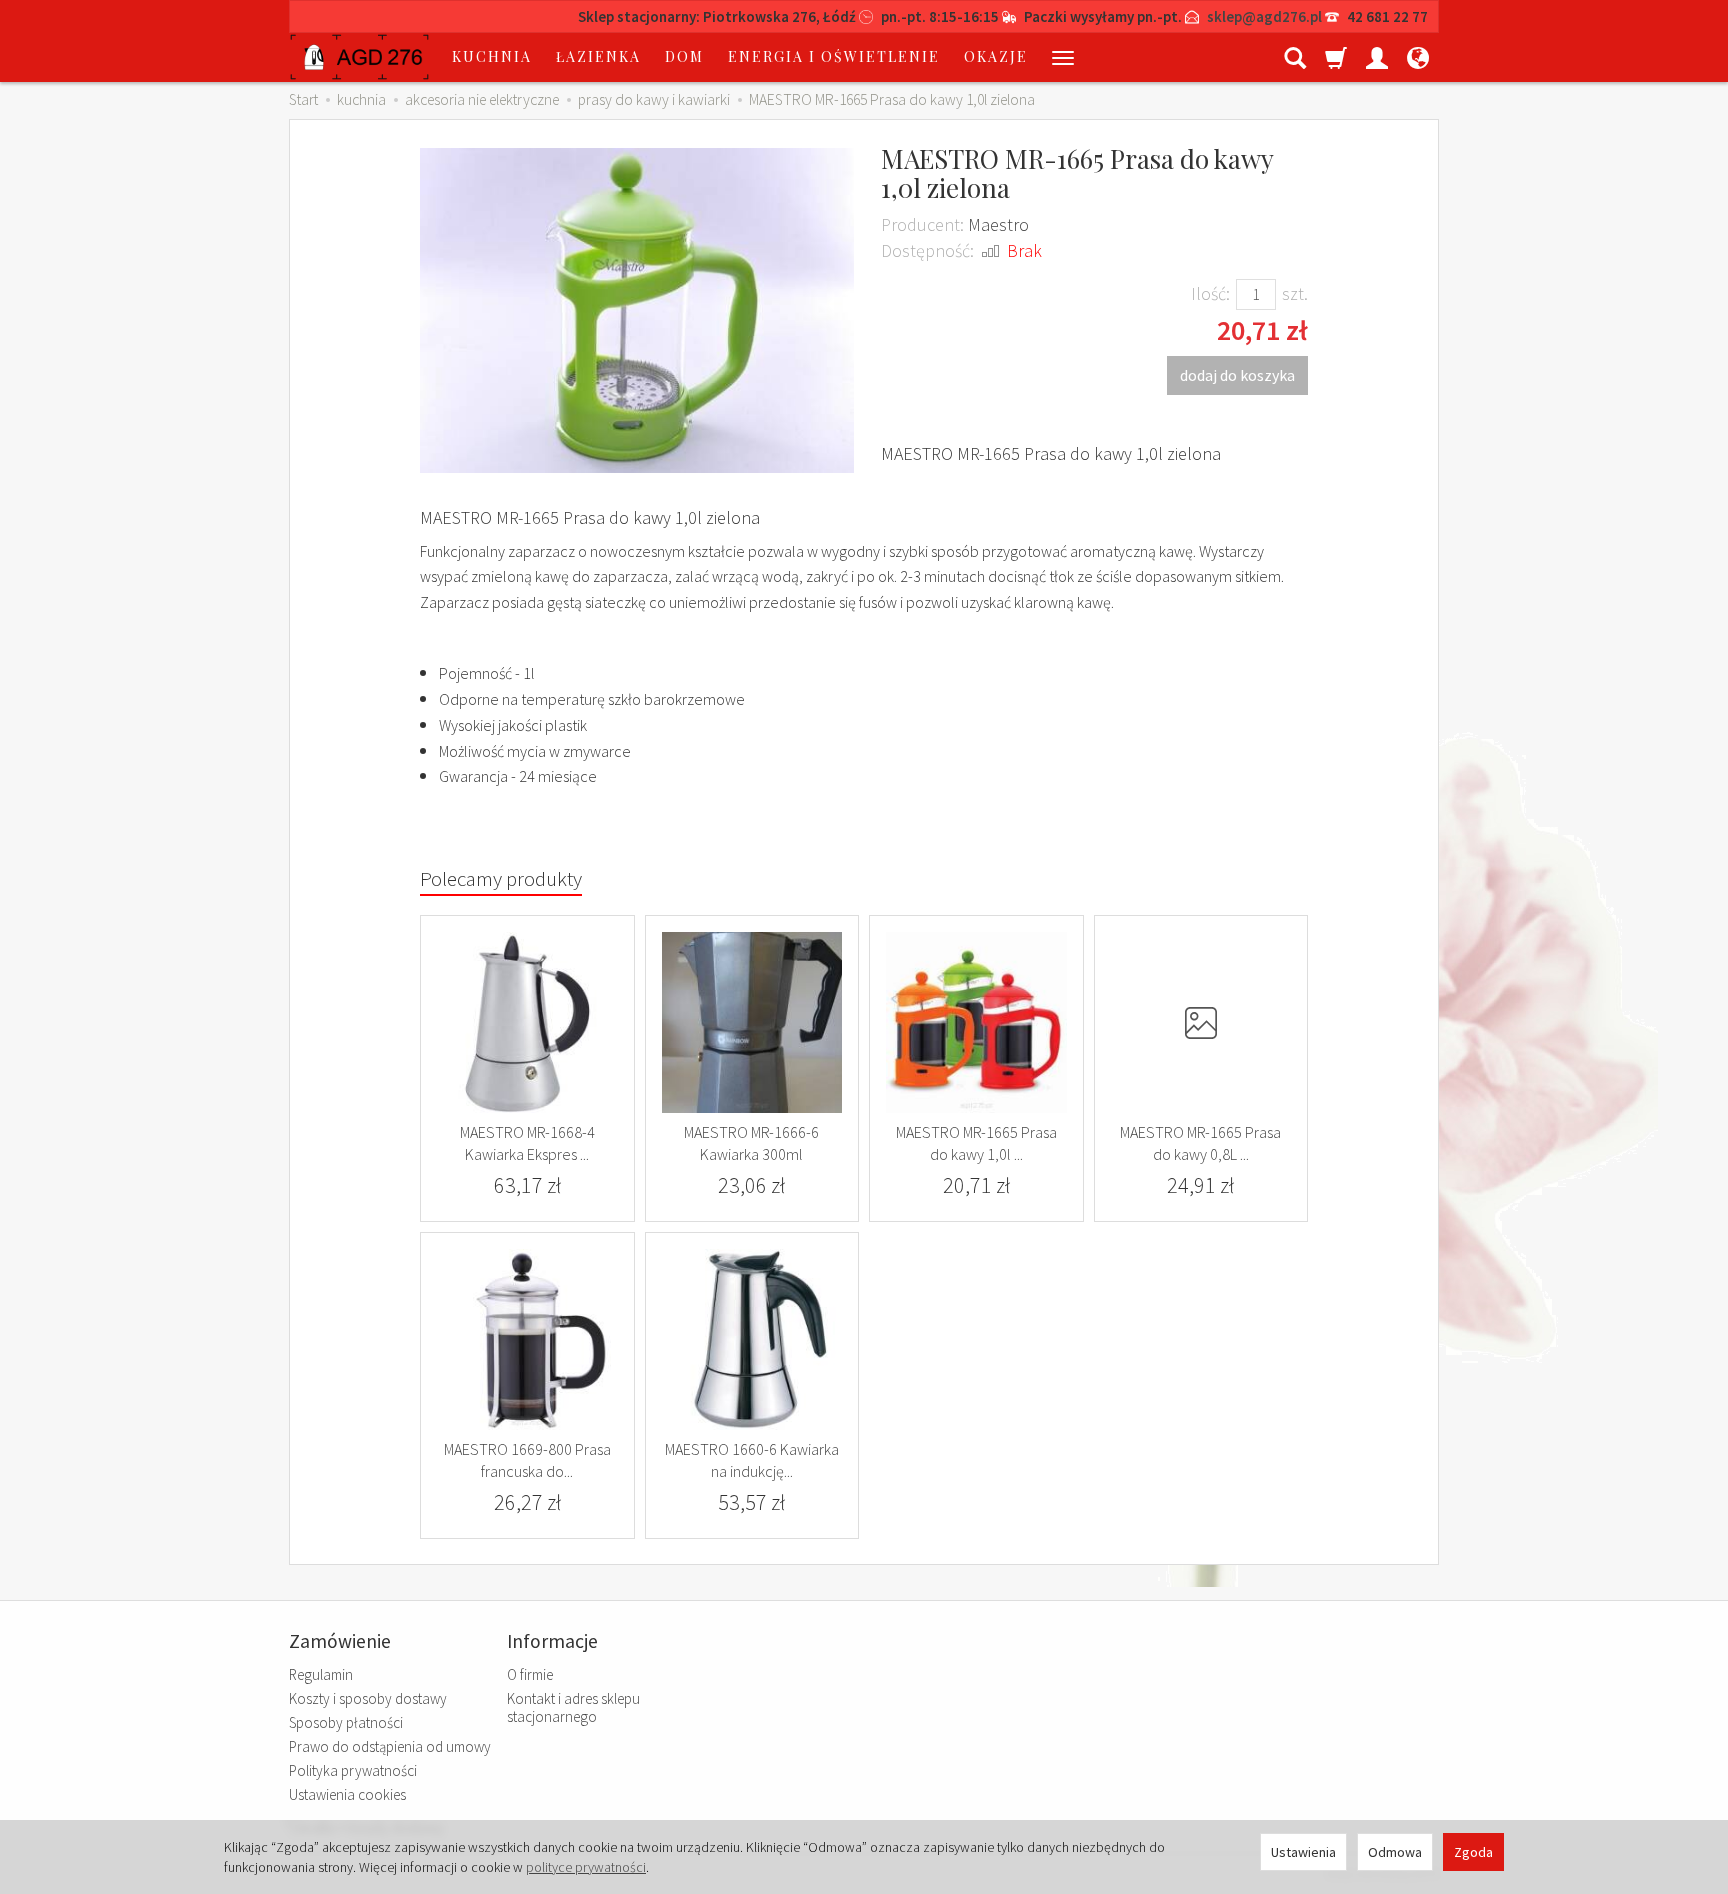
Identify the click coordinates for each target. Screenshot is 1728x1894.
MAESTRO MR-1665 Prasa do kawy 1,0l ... (976, 1143)
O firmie (530, 1674)
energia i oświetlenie (834, 56)
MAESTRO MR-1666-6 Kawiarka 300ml (751, 1143)
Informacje (552, 1641)
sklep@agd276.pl (1264, 16)
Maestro (998, 224)
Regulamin (321, 1674)
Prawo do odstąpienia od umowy (390, 1746)
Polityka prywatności (353, 1770)
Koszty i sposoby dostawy (368, 1698)
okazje (996, 56)
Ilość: (1210, 293)
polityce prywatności (586, 1867)
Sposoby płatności (346, 1722)
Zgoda (1473, 1852)
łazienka (598, 56)
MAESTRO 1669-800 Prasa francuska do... (527, 1460)
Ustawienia (1303, 1852)
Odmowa (1395, 1852)
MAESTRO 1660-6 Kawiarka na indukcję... (752, 1460)
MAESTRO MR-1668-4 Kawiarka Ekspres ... (527, 1143)
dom (684, 56)
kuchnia (492, 56)
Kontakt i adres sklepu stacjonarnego (573, 1707)
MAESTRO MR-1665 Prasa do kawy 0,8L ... (1200, 1143)
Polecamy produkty (501, 878)
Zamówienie (340, 1641)
